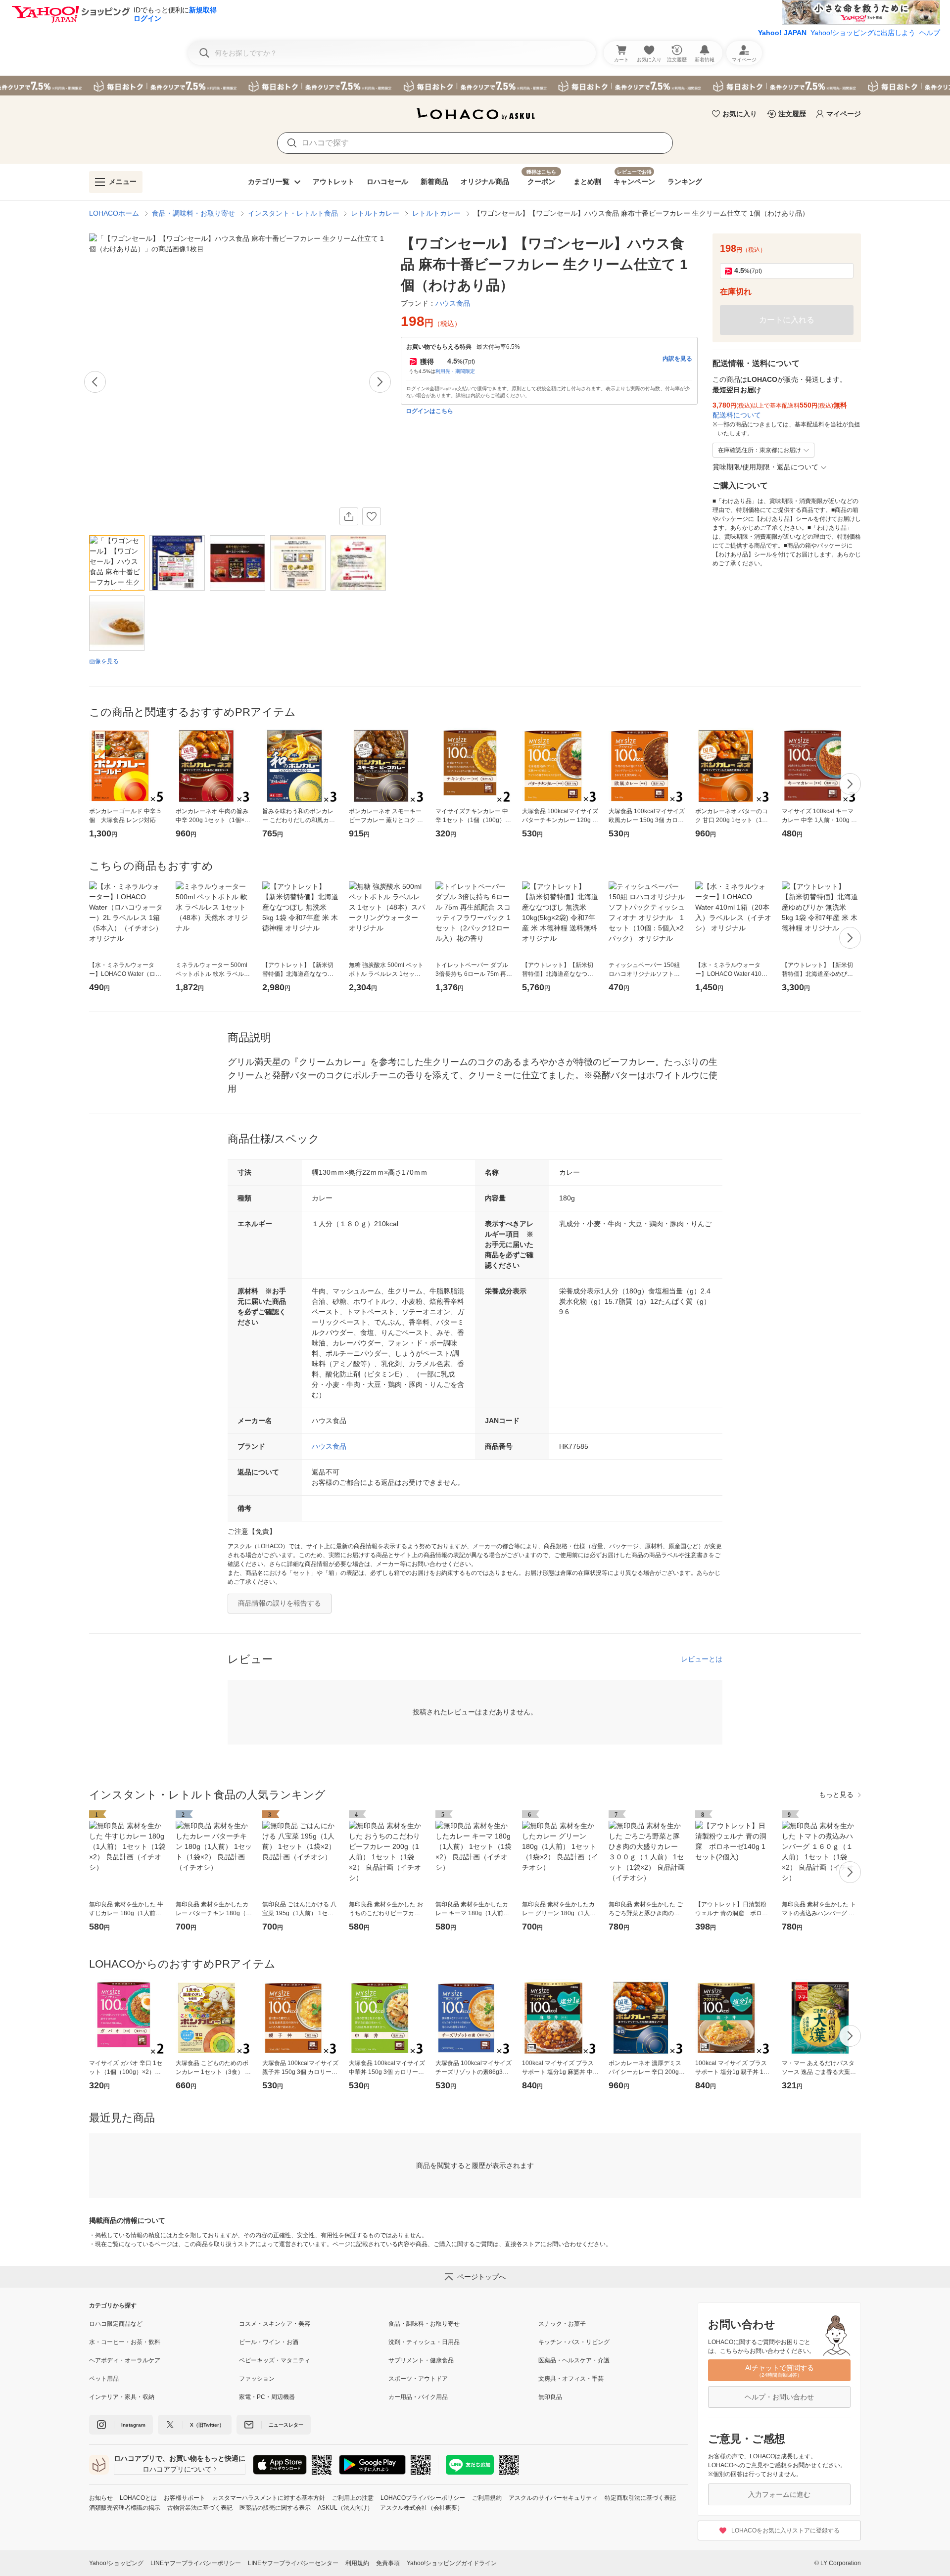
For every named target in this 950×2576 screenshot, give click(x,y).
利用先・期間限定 (455, 371)
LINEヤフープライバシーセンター (293, 2563)
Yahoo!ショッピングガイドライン (452, 2563)
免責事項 (388, 2563)
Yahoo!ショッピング (116, 2563)
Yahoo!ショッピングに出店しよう (863, 33)
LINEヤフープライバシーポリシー (196, 2563)
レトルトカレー (375, 213)
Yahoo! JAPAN (782, 33)
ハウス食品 (329, 1446)
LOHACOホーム (114, 213)
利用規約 (357, 2563)
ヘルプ (930, 33)
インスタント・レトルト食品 (293, 213)
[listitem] (164, 2324)
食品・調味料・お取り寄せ (193, 213)
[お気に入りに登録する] (372, 516)
